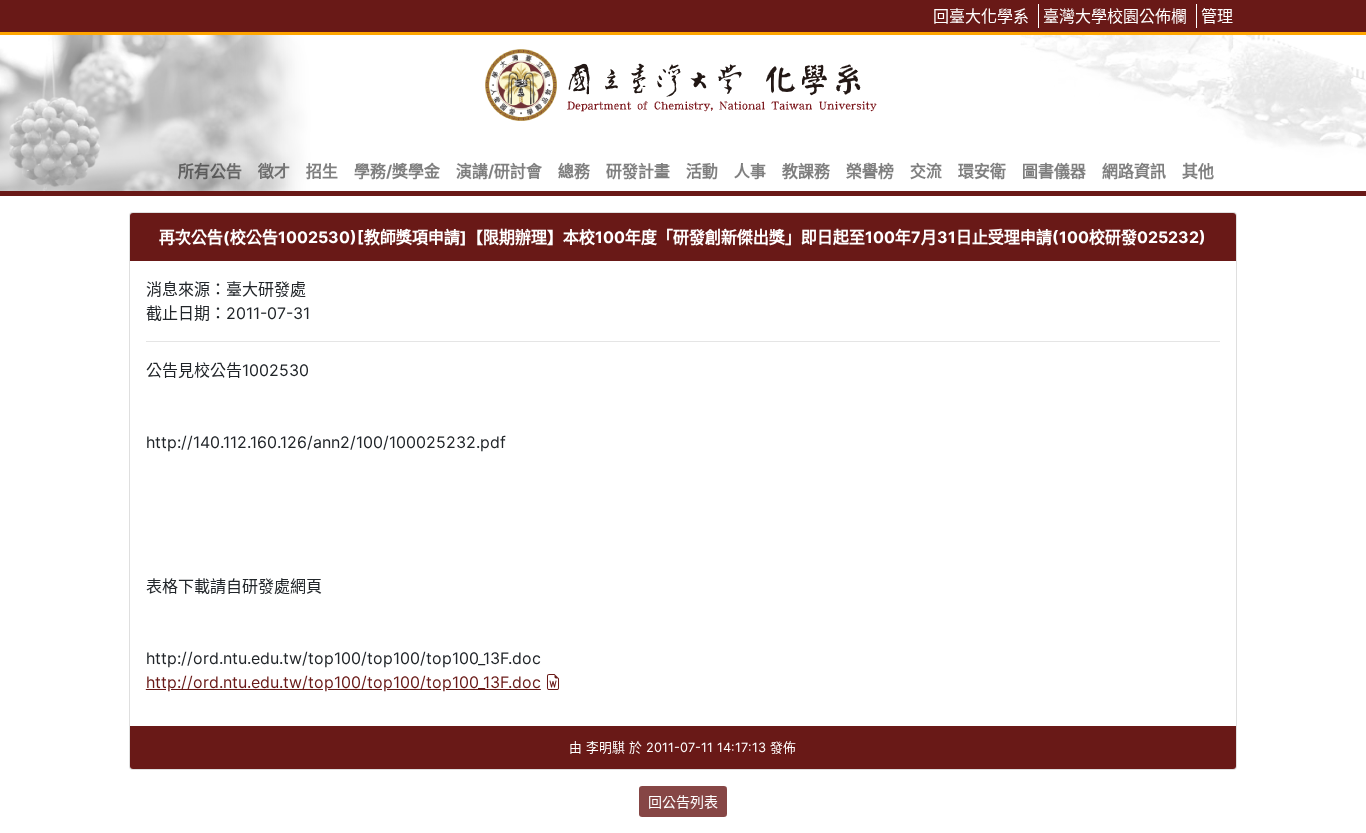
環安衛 (982, 171)
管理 (1217, 16)
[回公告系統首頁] (683, 81)
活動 (702, 171)
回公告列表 (683, 801)
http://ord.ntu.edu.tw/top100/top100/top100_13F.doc (343, 682)
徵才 (274, 171)
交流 (926, 171)
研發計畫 (638, 171)
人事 (750, 171)
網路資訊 (1134, 171)
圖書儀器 (1054, 171)
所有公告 (210, 171)
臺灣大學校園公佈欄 (1115, 16)
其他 (1198, 171)
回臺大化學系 (981, 16)
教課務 (806, 171)
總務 (574, 171)
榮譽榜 (870, 171)
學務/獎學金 (397, 171)
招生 (322, 171)
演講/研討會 (499, 171)
